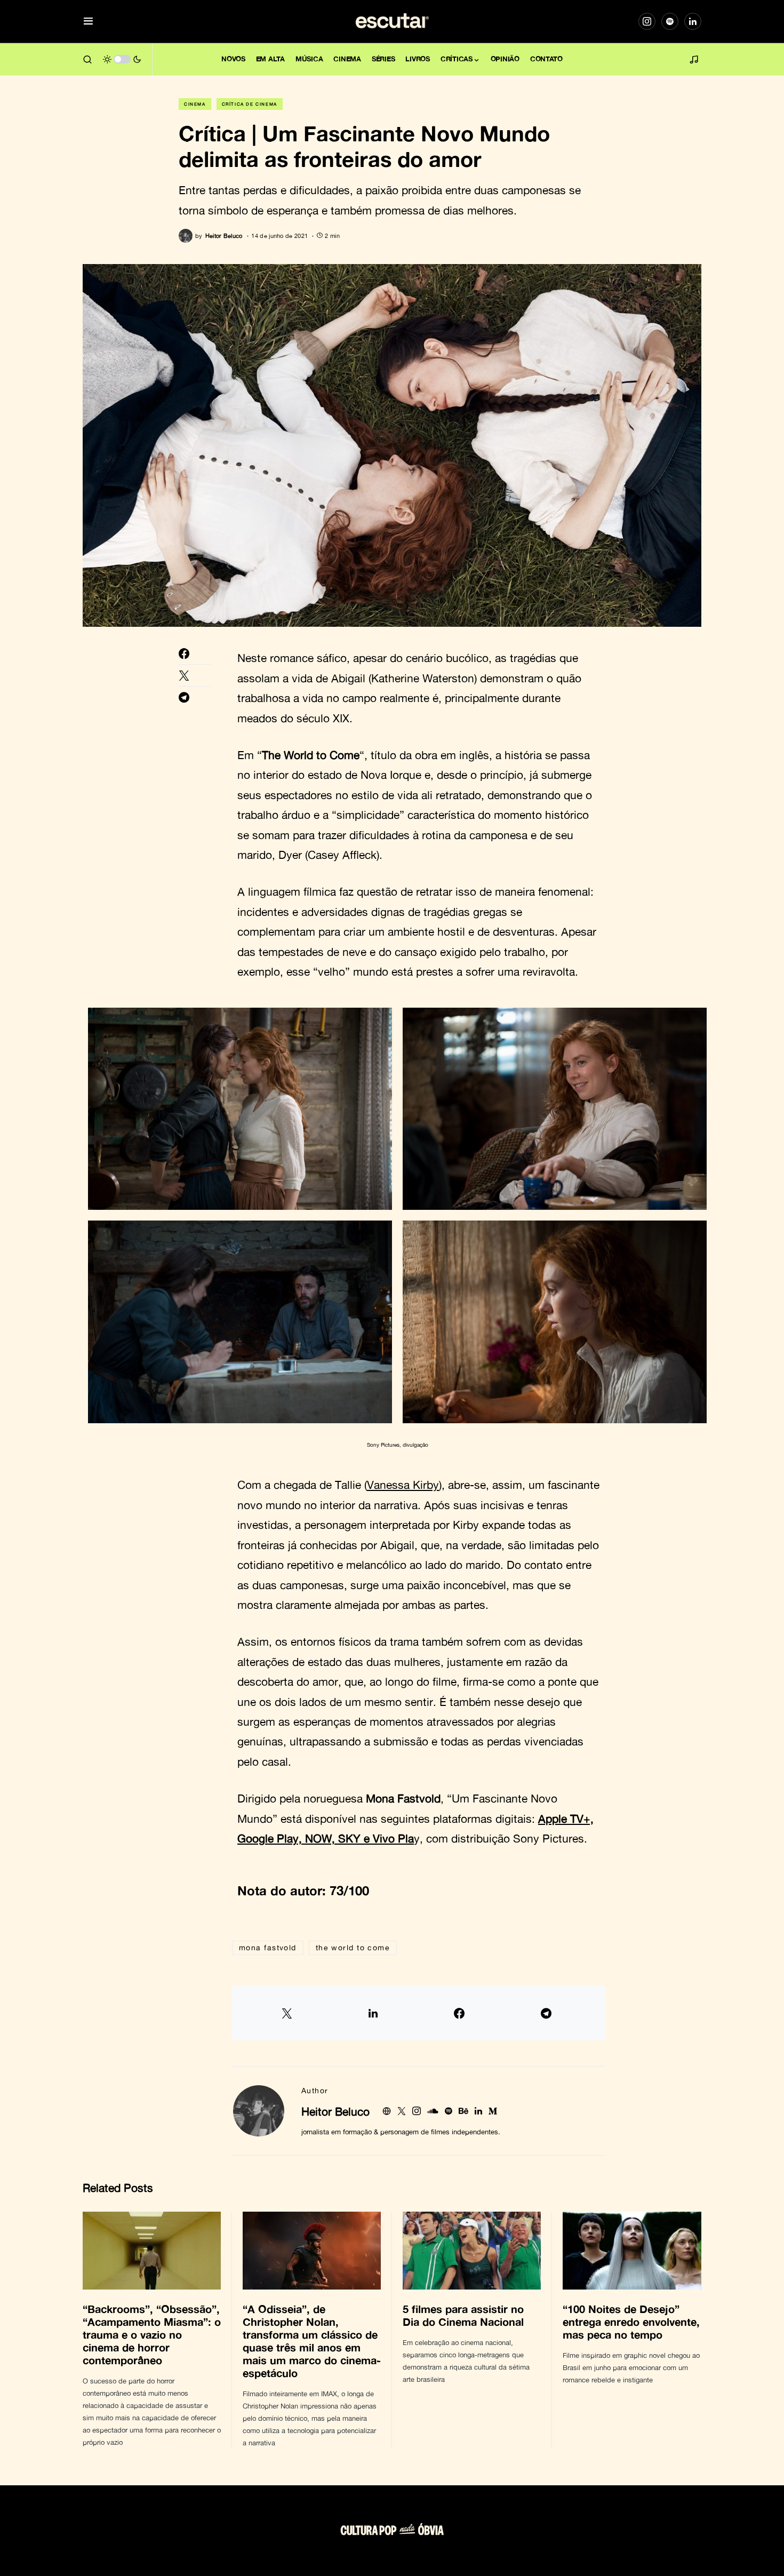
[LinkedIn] (693, 21)
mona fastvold (268, 1947)
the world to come (353, 1947)
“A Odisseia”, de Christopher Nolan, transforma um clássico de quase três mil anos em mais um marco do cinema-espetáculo (312, 2341)
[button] (88, 22)
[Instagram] (647, 21)
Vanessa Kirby (403, 1485)
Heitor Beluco (335, 2111)
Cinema (195, 104)
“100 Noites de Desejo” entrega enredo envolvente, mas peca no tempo (631, 2322)
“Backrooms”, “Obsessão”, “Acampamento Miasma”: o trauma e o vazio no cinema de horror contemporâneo (152, 2334)
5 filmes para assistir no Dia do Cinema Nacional (465, 2315)
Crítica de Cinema (250, 104)
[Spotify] (670, 21)
